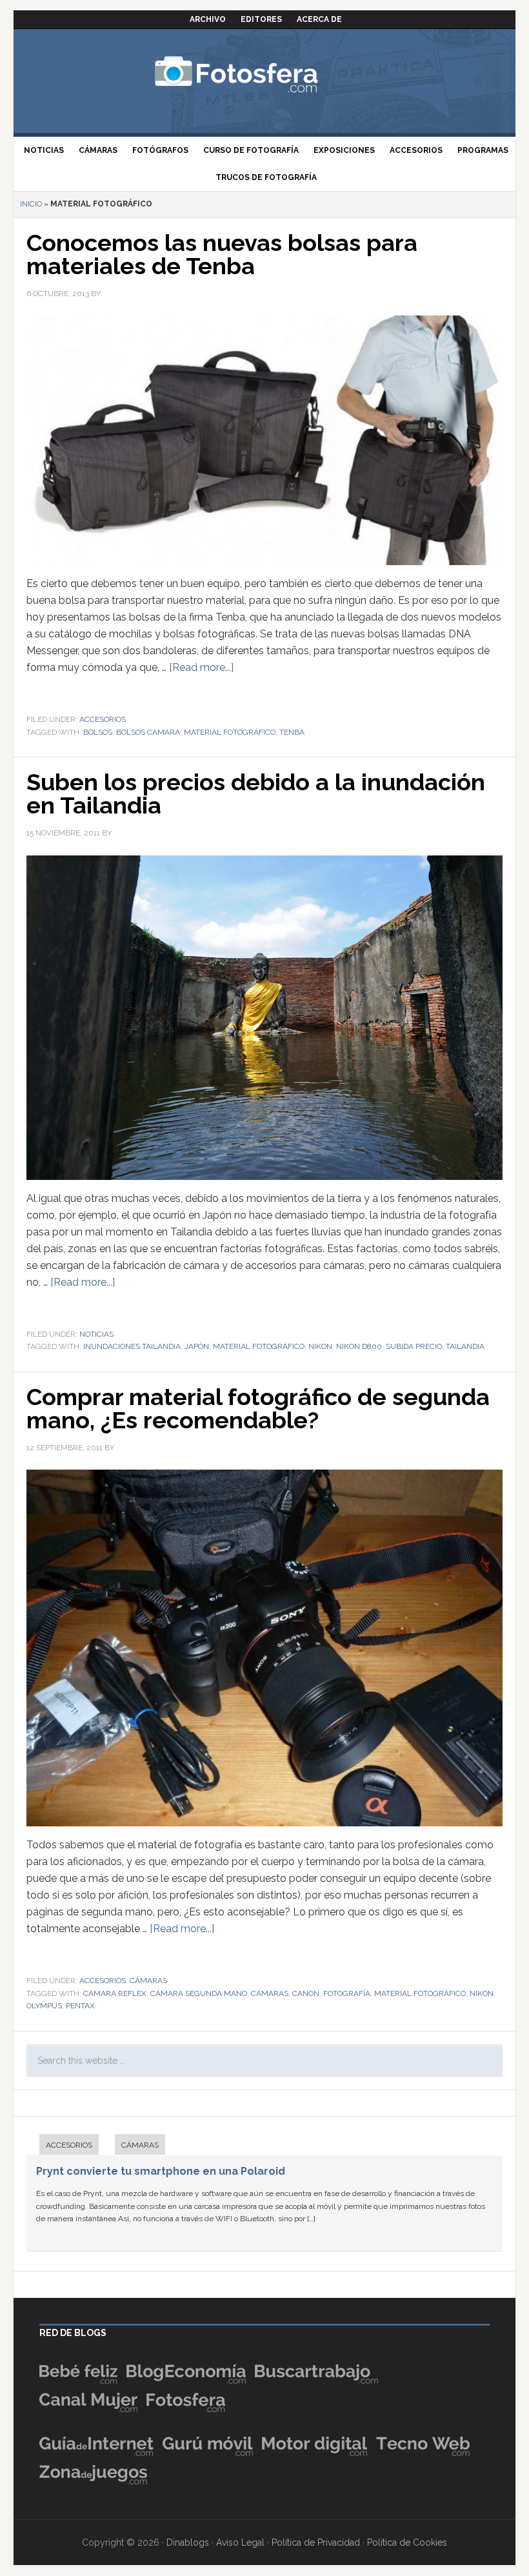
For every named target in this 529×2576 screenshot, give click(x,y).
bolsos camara (148, 732)
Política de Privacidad (316, 2542)
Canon (306, 1993)
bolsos (98, 732)
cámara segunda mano (199, 1993)
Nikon (320, 1346)
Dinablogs (188, 2542)
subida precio (414, 1346)
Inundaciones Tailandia (132, 1346)
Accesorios (103, 719)
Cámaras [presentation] (140, 2145)
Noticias (96, 1334)
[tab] (63, 2146)
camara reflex (115, 1993)
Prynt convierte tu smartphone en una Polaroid (161, 2171)
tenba (292, 732)
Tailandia (465, 1346)
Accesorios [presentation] (69, 2145)
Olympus (44, 2006)
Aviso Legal (240, 2542)
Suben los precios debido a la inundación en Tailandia (256, 794)
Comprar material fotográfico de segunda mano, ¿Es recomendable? (258, 1408)
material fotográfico (230, 732)
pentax (80, 2006)
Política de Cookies (407, 2542)
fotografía (347, 1993)
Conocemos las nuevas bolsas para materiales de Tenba (222, 254)
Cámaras (148, 1981)
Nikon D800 (359, 1346)
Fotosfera (264, 74)
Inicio (31, 204)
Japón (197, 1346)
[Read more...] (201, 667)
